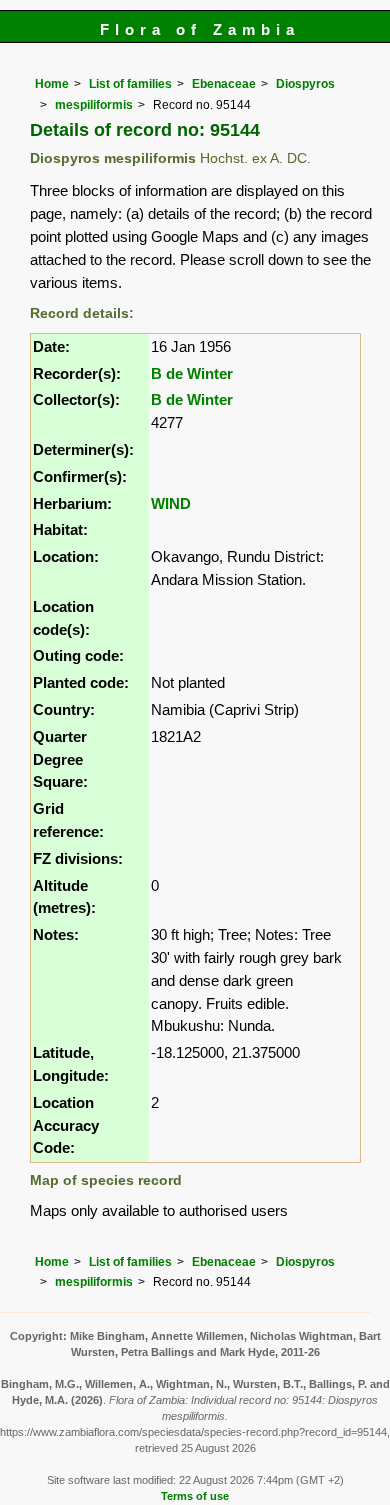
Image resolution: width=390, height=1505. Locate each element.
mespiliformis (94, 105)
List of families (130, 84)
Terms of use (195, 1496)
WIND (171, 503)
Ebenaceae (224, 84)
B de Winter (192, 373)
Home (52, 84)
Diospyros (305, 84)
